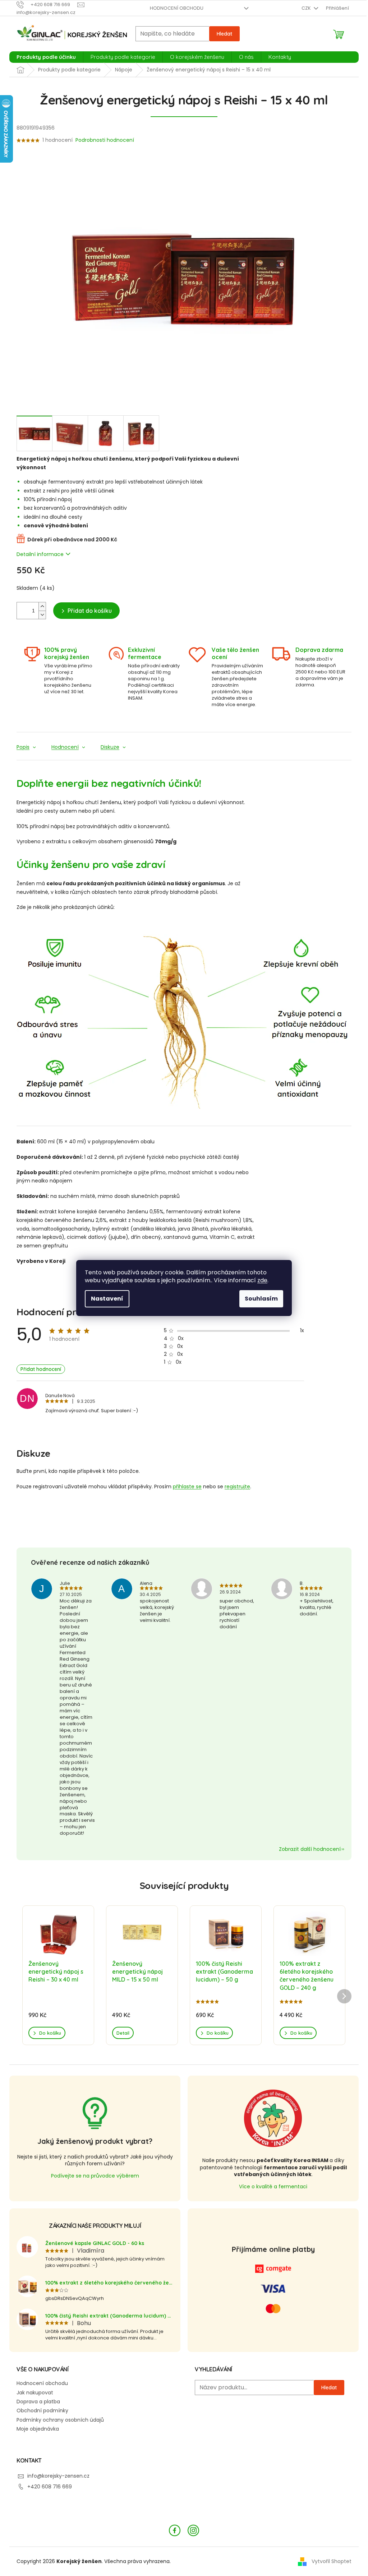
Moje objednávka (38, 2429)
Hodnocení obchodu (177, 8)
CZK (307, 8)
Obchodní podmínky (42, 2411)
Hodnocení (65, 747)
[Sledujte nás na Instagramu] (193, 2530)
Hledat (224, 34)
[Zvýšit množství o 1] (42, 606)
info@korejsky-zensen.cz (58, 2476)
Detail (123, 2033)
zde (262, 1280)
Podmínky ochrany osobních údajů (60, 2420)
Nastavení (107, 1299)
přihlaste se (187, 1487)
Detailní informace (40, 554)
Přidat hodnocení (41, 1369)
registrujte (237, 1487)
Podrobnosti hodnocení (105, 140)
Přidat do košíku (90, 611)
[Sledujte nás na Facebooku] (175, 2530)
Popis (23, 747)
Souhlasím (261, 1299)
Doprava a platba (38, 2402)
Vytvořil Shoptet (332, 2561)
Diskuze (110, 747)
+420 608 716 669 (50, 2487)
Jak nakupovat (35, 2393)
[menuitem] (46, 57)
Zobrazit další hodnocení (310, 1849)
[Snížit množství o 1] (42, 615)
